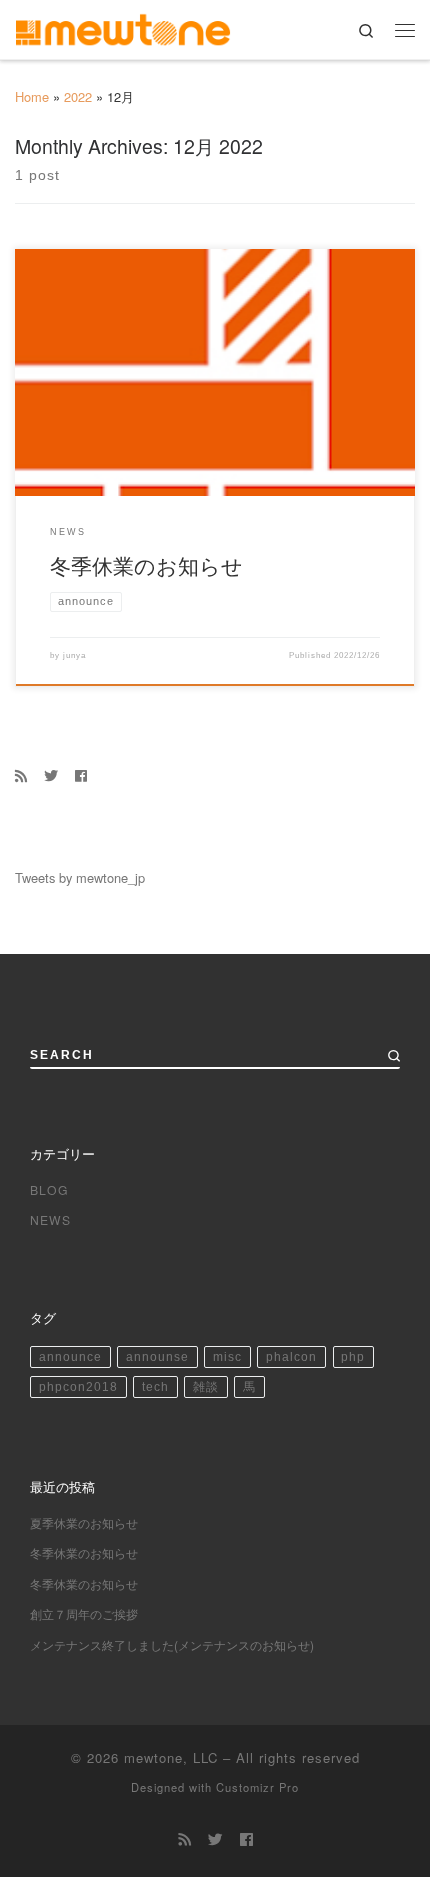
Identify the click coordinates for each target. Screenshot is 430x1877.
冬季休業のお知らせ (146, 564)
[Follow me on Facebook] (81, 775)
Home (32, 96)
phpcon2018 (78, 1387)
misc (227, 1357)
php (353, 1357)
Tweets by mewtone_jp (80, 877)
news (50, 1219)
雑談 (206, 1387)
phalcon (291, 1357)
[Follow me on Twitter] (51, 775)
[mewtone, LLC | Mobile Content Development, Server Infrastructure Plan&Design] (123, 26)
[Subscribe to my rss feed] (21, 775)
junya (74, 655)
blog (49, 1189)
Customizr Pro (257, 1787)
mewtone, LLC (171, 1757)
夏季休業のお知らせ (84, 1522)
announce (70, 1357)
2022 (78, 96)
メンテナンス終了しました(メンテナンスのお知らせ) (172, 1644)
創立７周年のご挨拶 (84, 1613)
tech (155, 1387)
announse (157, 1357)
